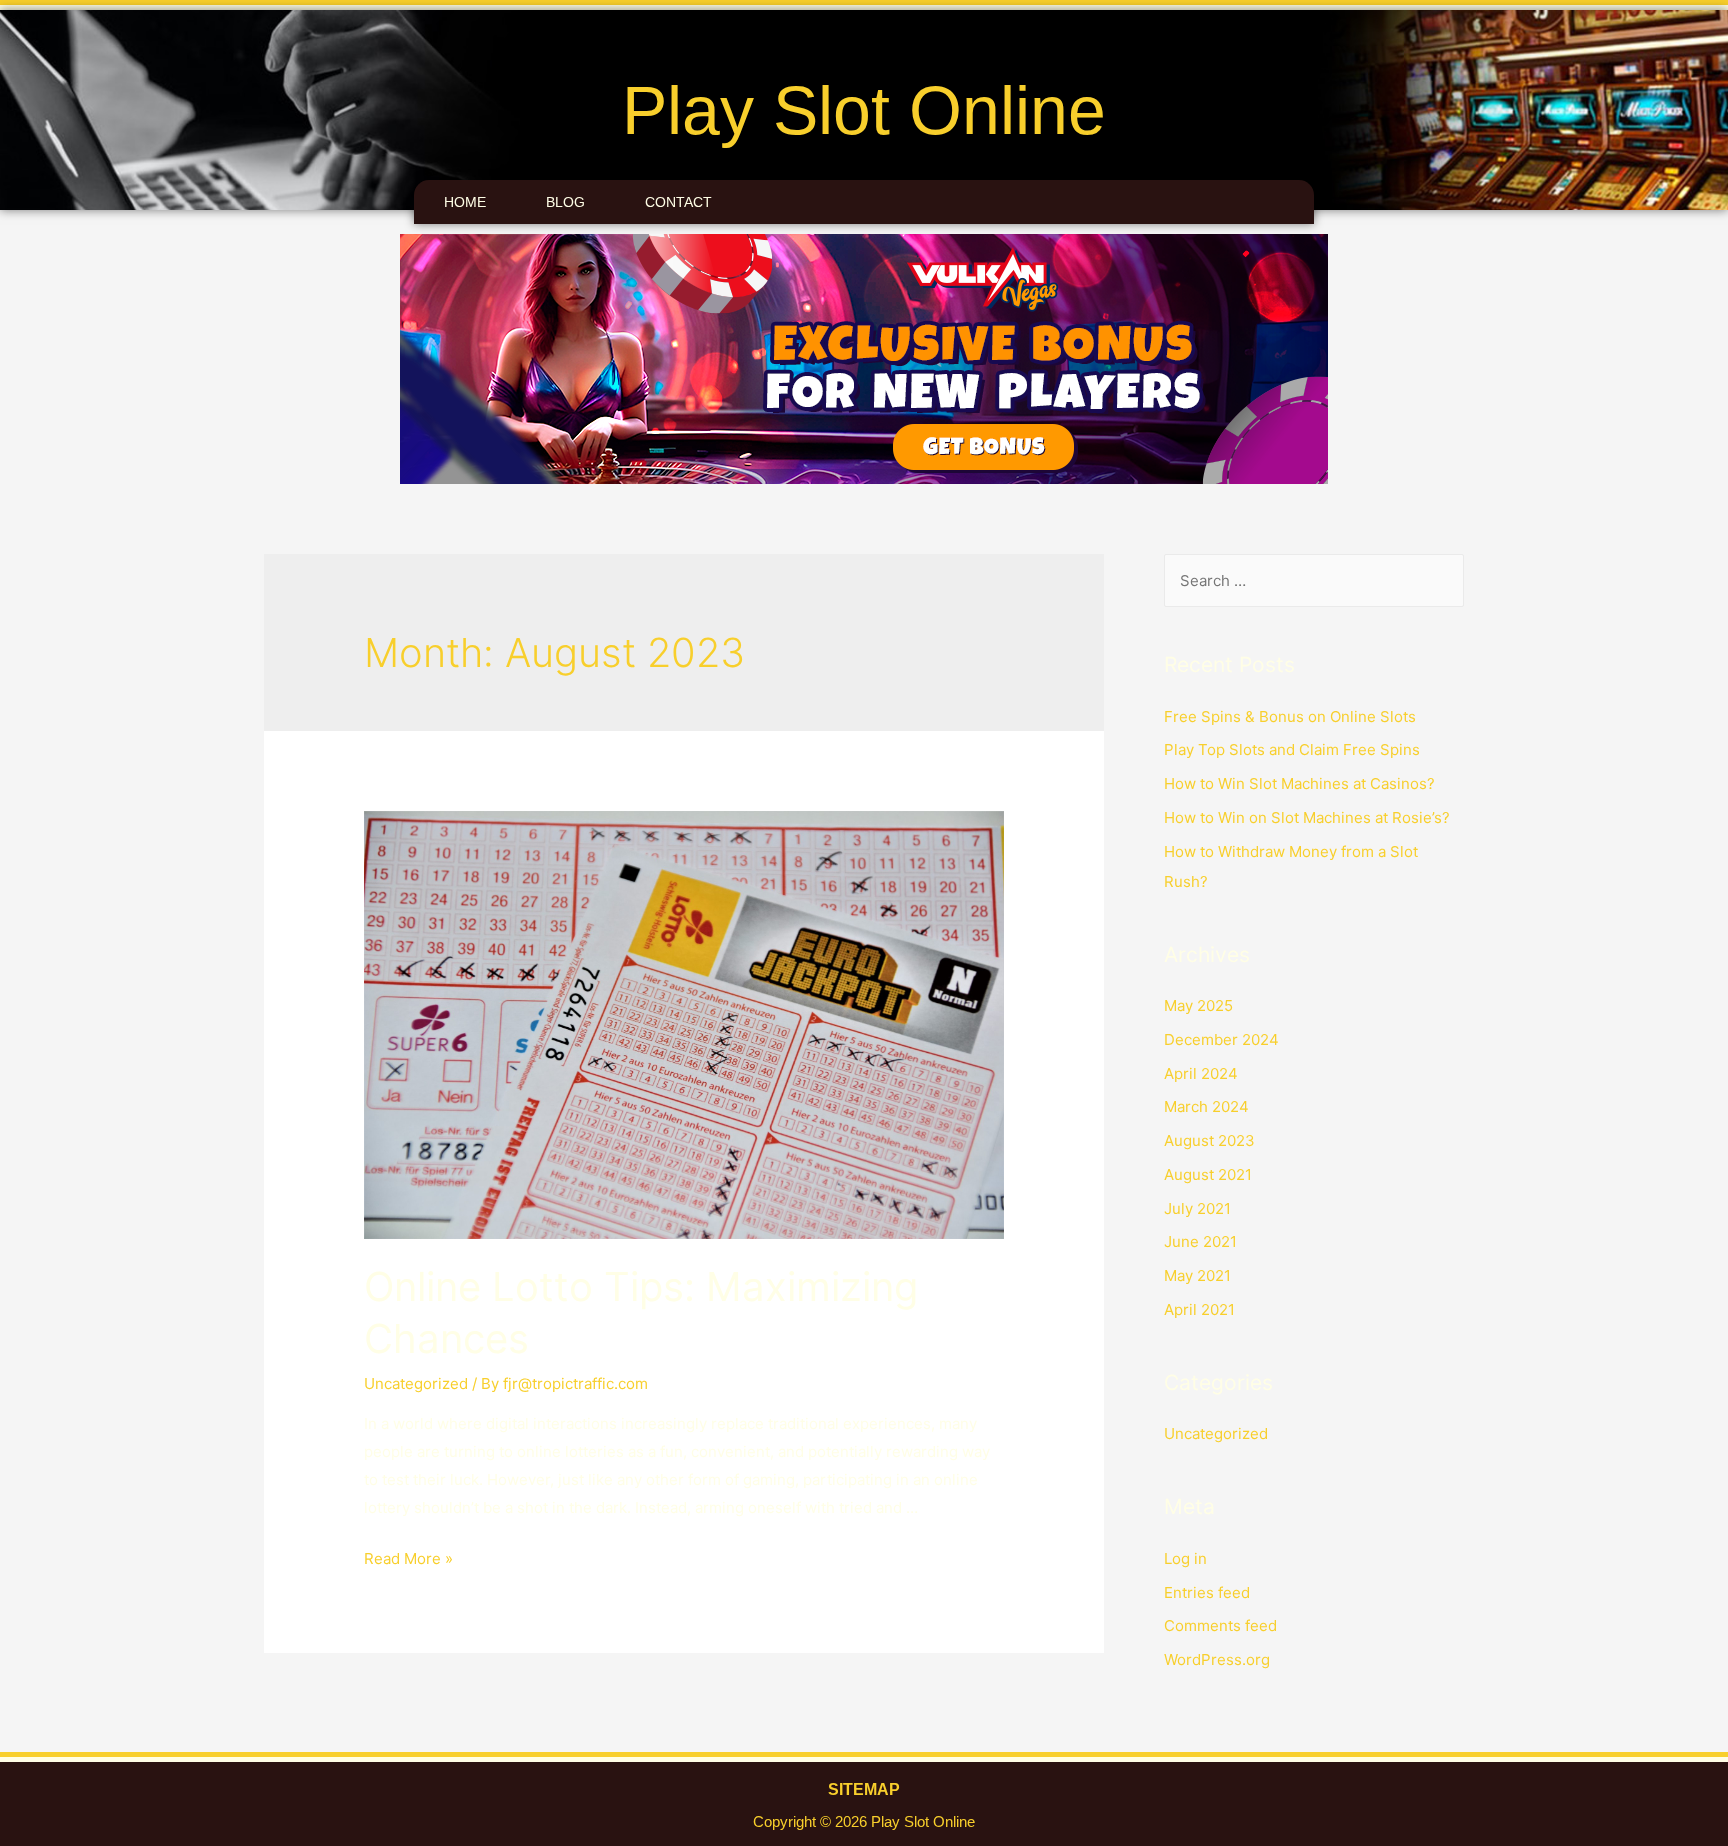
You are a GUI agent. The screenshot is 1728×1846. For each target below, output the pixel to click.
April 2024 (1201, 1073)
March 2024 (1206, 1106)
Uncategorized (416, 1383)
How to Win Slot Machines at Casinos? (1299, 783)
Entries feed (1207, 1592)
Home (465, 202)
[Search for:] (1314, 580)
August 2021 (1208, 1174)
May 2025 (1198, 1005)
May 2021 (1197, 1275)
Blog (565, 202)
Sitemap (864, 1790)
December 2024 (1221, 1039)
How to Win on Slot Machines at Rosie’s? (1307, 817)
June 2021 (1200, 1241)
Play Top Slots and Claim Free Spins (1292, 749)
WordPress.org (1217, 1659)
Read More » (408, 1558)
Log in (1185, 1558)
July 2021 (1197, 1208)
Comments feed (1220, 1625)
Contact (678, 202)
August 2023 (1209, 1140)
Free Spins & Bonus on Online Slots (1290, 716)
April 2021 (1199, 1309)
